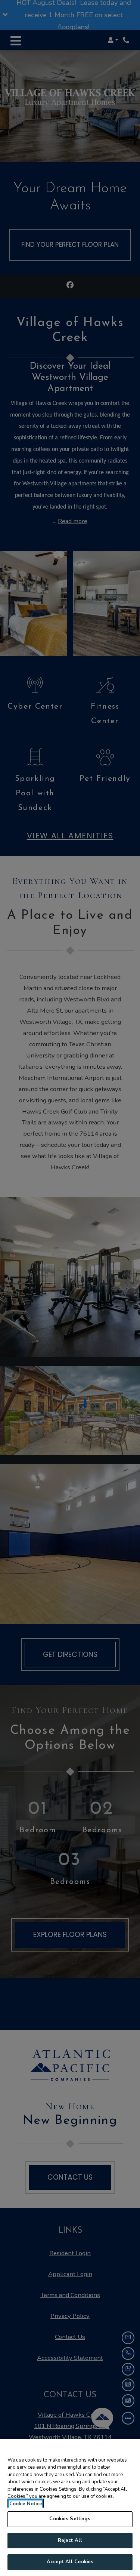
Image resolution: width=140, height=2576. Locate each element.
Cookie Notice (26, 2504)
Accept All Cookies (70, 2562)
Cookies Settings (70, 2519)
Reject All (70, 2540)
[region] (70, 2507)
